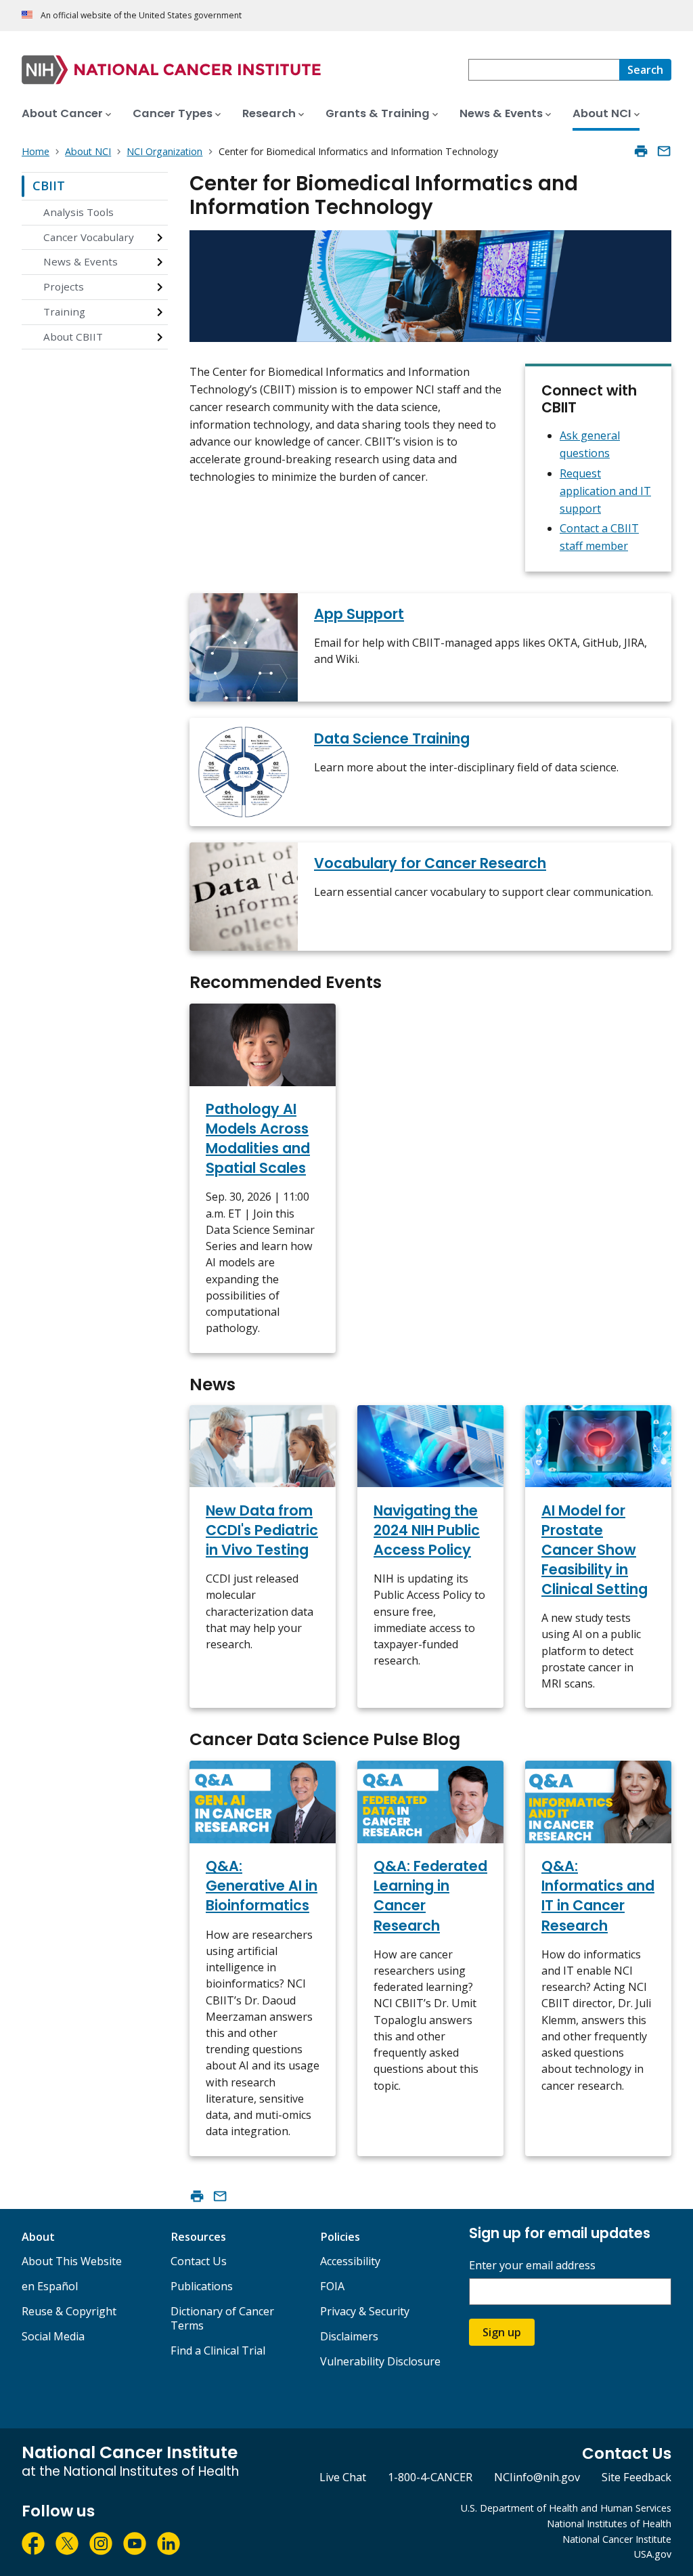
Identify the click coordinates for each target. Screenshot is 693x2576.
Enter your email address (532, 2266)
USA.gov (653, 2554)
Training (64, 312)
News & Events (81, 261)
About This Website (72, 2261)
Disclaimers (349, 2336)
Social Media (53, 2336)
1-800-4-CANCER (430, 2477)
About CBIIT (73, 337)
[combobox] (544, 70)
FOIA (332, 2286)
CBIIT (49, 186)
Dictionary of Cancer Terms (222, 2318)
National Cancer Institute (617, 2539)
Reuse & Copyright (69, 2311)
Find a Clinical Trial (218, 2350)
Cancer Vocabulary (89, 237)
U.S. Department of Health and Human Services (566, 2508)
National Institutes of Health (609, 2524)
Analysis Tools (79, 212)
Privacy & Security (365, 2311)
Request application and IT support (605, 491)
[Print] (641, 151)
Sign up (502, 2332)
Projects (64, 286)
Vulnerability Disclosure (380, 2361)
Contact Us (199, 2261)
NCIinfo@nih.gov (537, 2477)
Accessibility (350, 2261)
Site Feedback (636, 2477)
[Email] (664, 151)
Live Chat (343, 2477)
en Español (50, 2286)
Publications (202, 2286)
